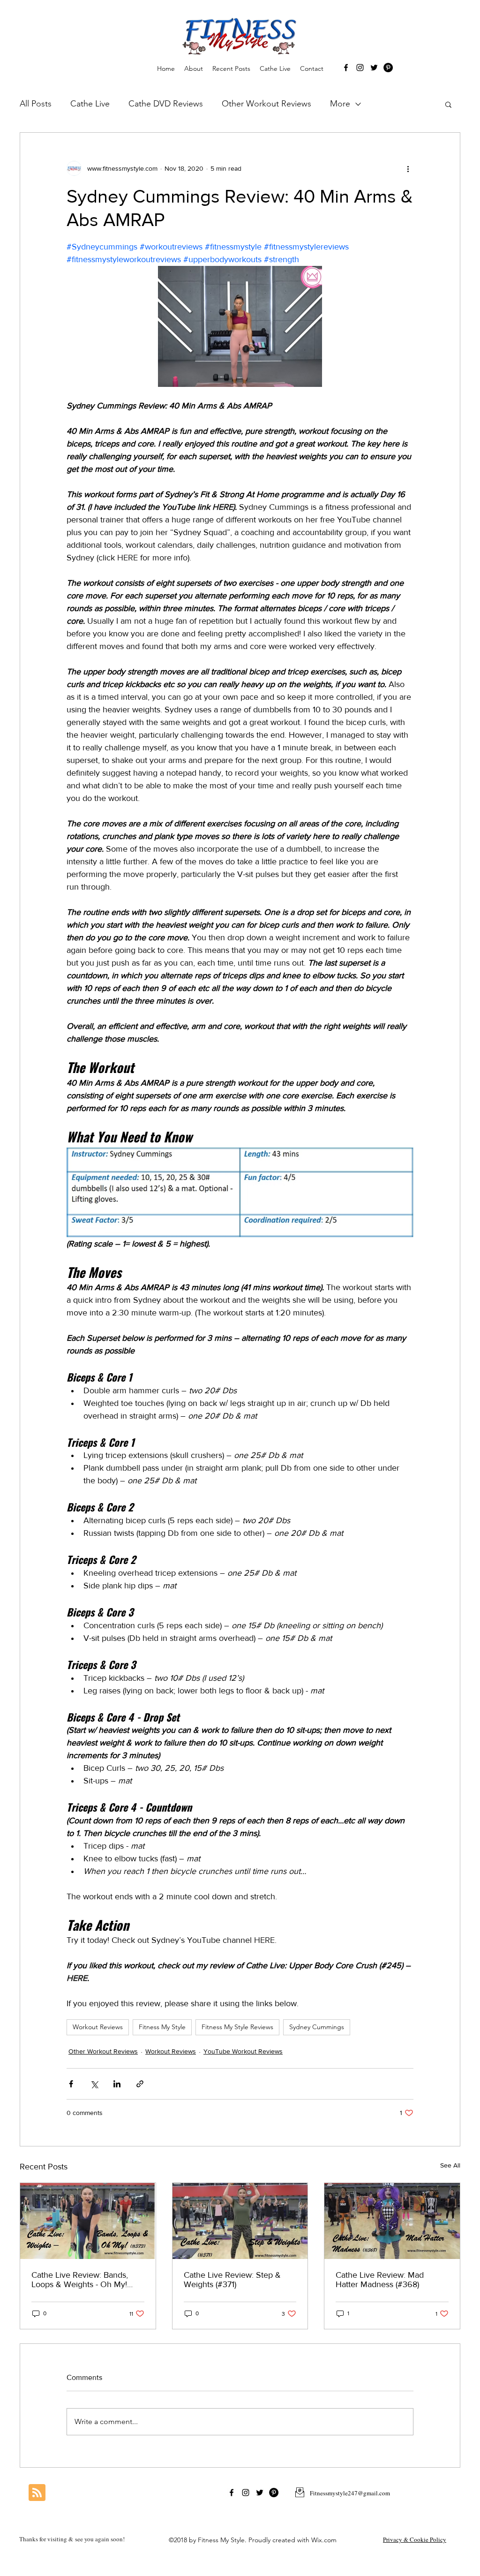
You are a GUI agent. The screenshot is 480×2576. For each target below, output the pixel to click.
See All (450, 2165)
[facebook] (346, 68)
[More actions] (408, 168)
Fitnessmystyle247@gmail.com (350, 2493)
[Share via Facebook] (71, 2084)
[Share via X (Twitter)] (94, 2084)
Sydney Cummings (317, 2027)
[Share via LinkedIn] (117, 2084)
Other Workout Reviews (266, 104)
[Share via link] (140, 2084)
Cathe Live (90, 104)
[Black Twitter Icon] (374, 68)
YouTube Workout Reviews (243, 2051)
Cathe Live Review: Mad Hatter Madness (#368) (380, 2280)
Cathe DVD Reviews (166, 104)
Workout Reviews (98, 2027)
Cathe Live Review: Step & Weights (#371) (232, 2280)
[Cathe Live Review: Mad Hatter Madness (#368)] (392, 2221)
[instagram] (360, 68)
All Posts (36, 104)
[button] (448, 104)
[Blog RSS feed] (37, 2493)
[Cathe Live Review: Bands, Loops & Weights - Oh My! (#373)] (88, 2221)
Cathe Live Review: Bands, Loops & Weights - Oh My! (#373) (80, 2280)
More (340, 104)
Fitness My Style (162, 2027)
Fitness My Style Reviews (237, 2027)
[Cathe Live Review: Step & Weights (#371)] (240, 2221)
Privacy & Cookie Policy (415, 2539)
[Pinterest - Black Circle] (388, 68)
